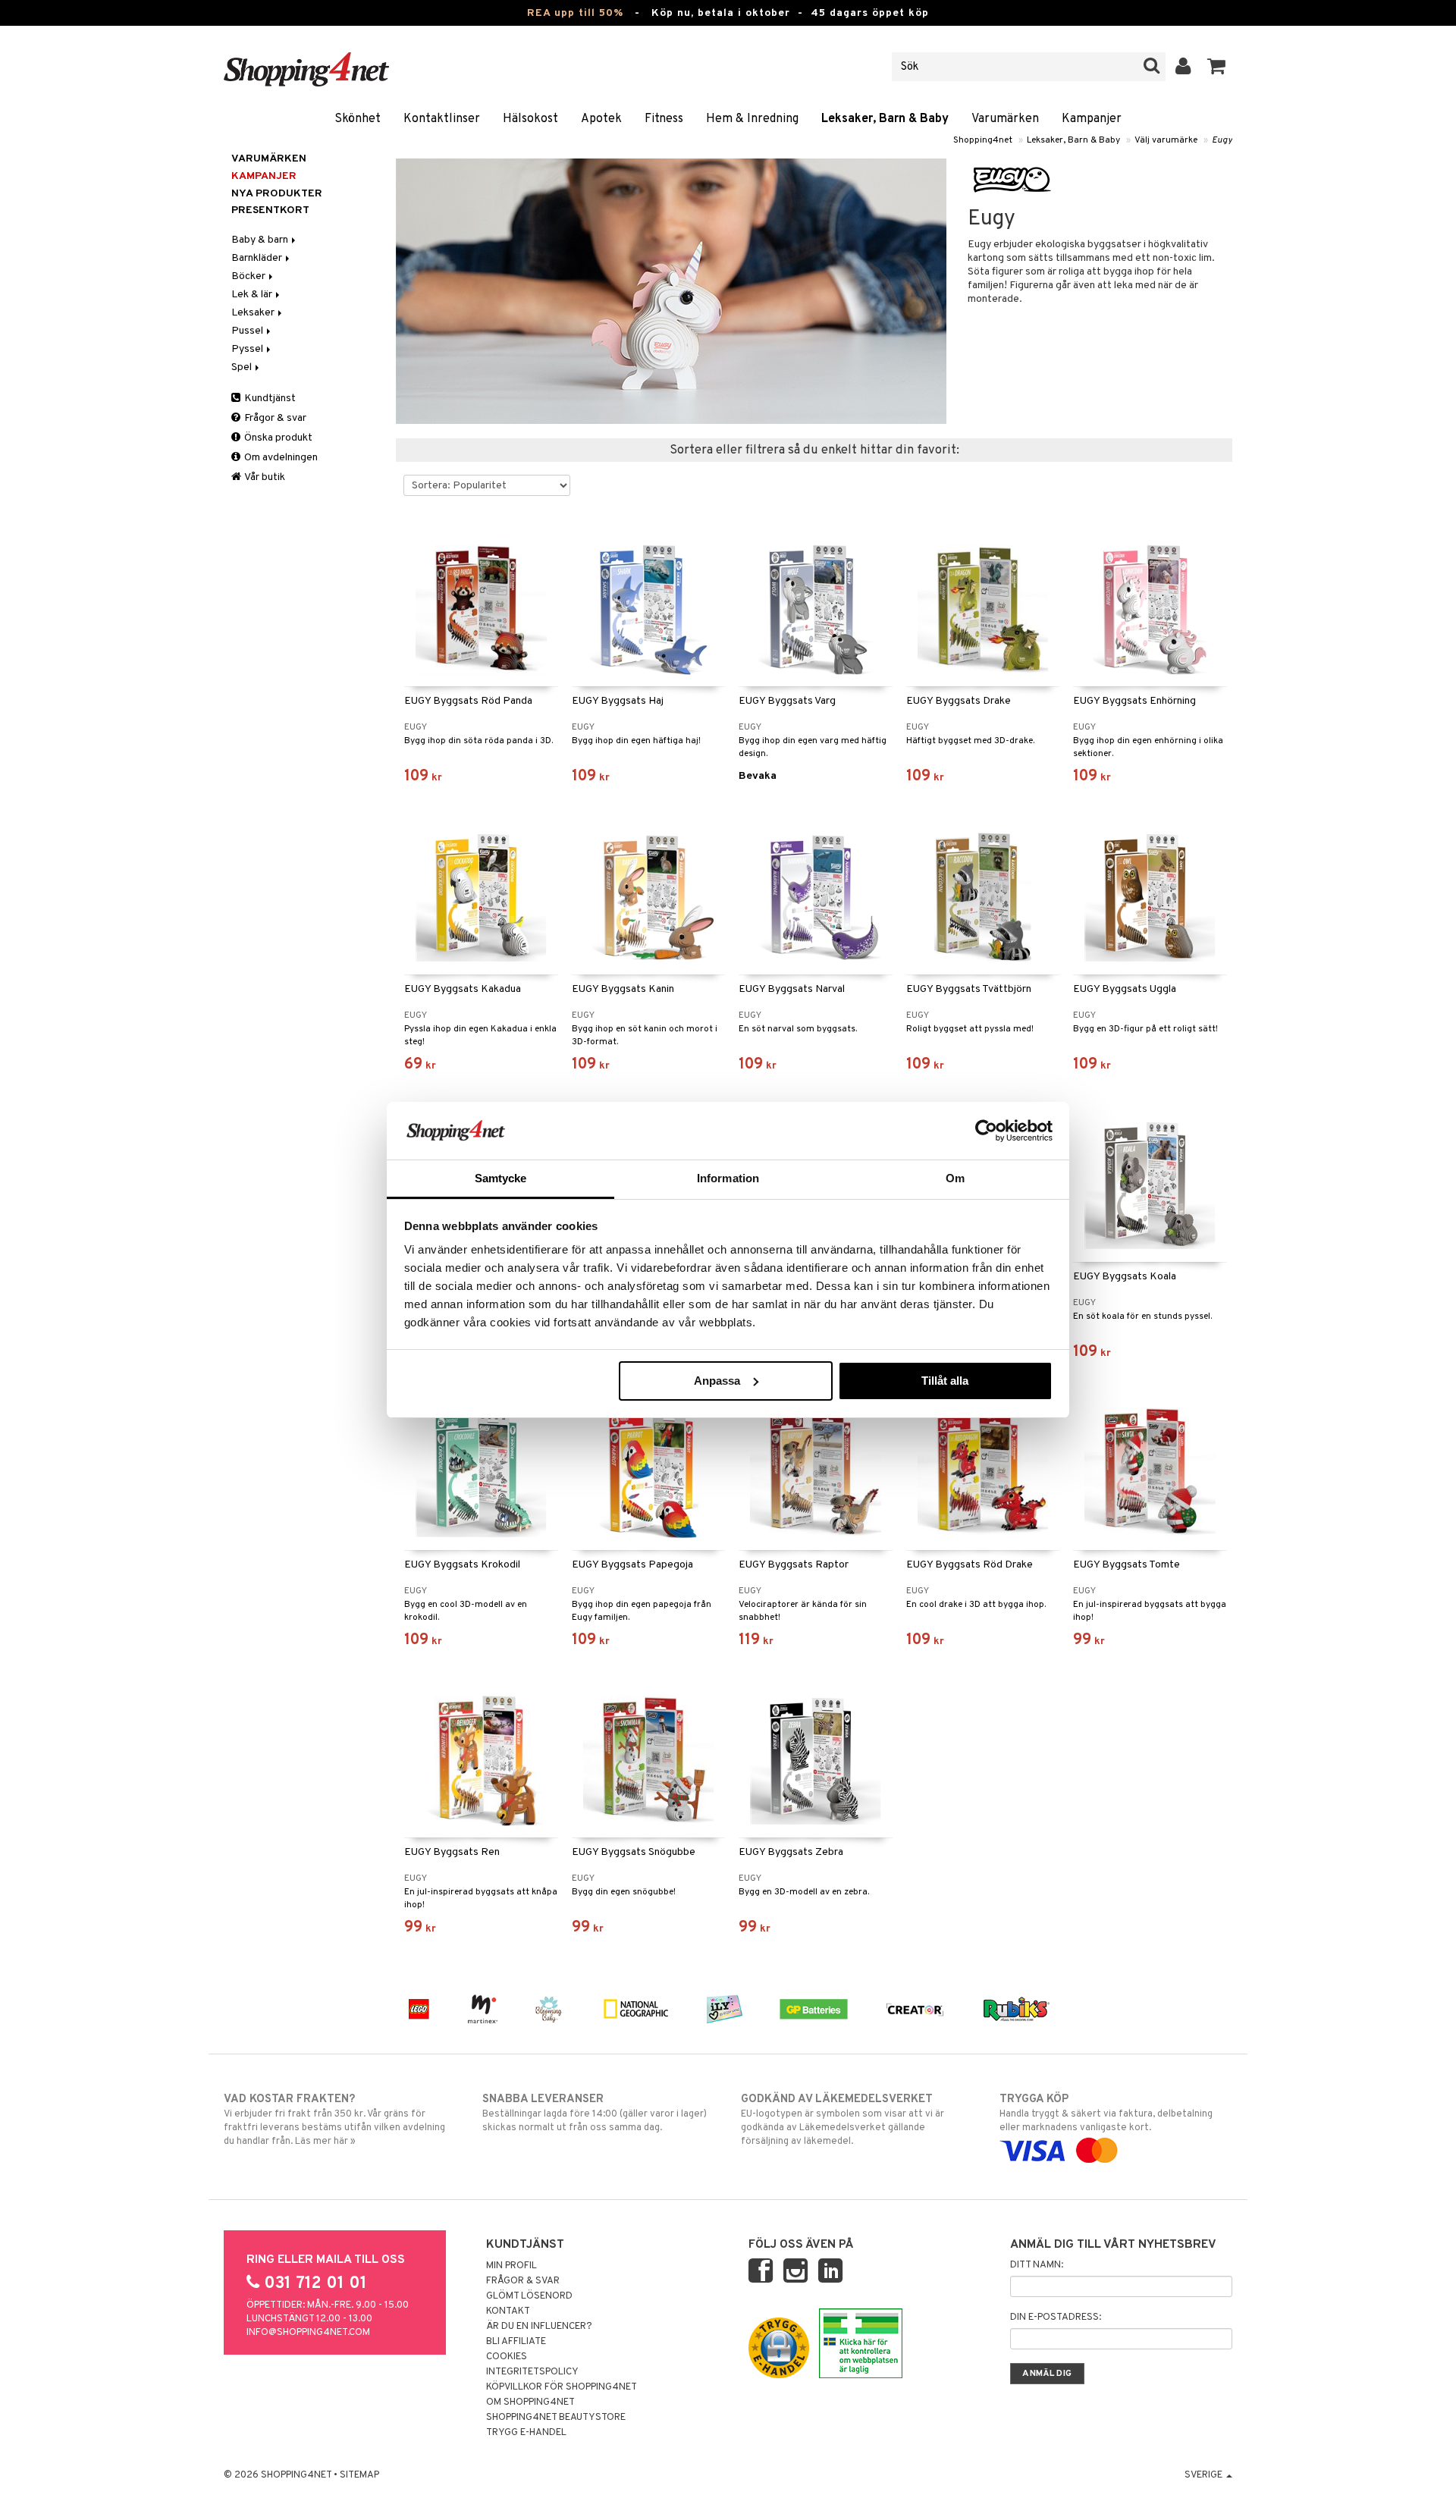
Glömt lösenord (529, 2296)
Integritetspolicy (532, 2372)
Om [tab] (955, 1178)
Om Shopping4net (530, 2402)
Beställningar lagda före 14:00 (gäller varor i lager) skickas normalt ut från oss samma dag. (595, 2113)
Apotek (601, 119)
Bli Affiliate (516, 2342)
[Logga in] (1183, 67)
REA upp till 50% (575, 13)
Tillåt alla (945, 1381)
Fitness (664, 119)
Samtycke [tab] (501, 1178)
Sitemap (359, 2475)
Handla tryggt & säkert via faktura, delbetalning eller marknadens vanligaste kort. (1106, 2113)
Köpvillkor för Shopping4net (562, 2387)
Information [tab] (728, 1178)
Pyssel (248, 349)
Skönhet (358, 119)
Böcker (249, 276)
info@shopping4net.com (308, 2333)
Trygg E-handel (526, 2433)
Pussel (248, 331)
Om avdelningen (280, 458)
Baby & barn (261, 240)
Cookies (507, 2357)
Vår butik (264, 477)
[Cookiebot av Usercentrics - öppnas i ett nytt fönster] (986, 1131)
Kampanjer (1092, 119)
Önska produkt (277, 438)
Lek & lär (253, 295)
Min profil (511, 2266)
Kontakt (508, 2311)
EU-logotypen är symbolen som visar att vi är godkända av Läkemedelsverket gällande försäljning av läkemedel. (843, 2120)
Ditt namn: (1037, 2265)
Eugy (1222, 140)
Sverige (1205, 2475)
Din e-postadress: (1056, 2318)
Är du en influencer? (539, 2327)
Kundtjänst (269, 399)
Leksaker (254, 313)
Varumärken (1005, 119)
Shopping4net (983, 140)
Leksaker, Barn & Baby (885, 119)
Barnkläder (258, 258)
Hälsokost (530, 119)
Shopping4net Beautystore (556, 2418)
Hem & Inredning (752, 119)
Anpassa (717, 1381)
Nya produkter (277, 194)
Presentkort (270, 210)
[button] (1217, 67)
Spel (243, 367)
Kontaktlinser (442, 119)
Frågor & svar (274, 418)
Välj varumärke (1166, 140)
